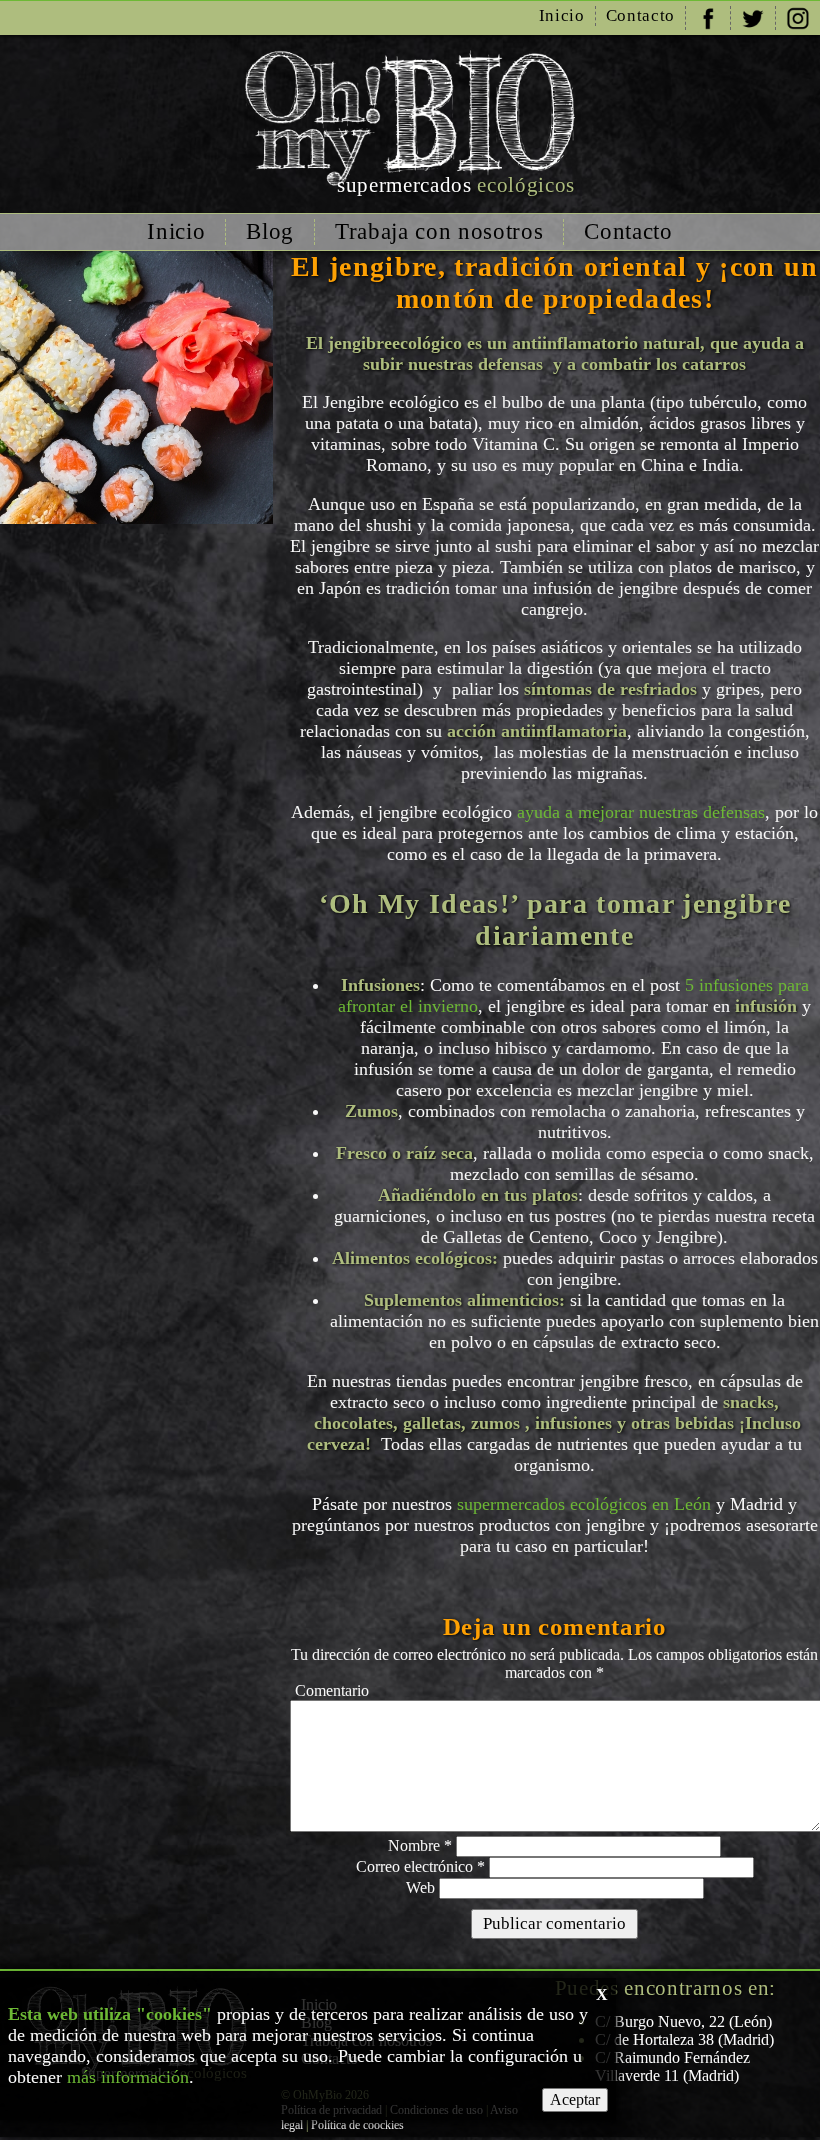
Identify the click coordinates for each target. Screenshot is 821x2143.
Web (420, 1887)
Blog (270, 231)
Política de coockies (357, 2125)
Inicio (562, 15)
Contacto (640, 15)
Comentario (332, 1690)
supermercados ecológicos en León (584, 1504)
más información (128, 2077)
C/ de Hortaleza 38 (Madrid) (684, 2039)
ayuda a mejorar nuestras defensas (641, 812)
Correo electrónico (420, 1866)
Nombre (420, 1845)
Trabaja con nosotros (439, 231)
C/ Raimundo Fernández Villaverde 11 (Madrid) (672, 2066)
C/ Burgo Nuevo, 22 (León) (683, 2021)
